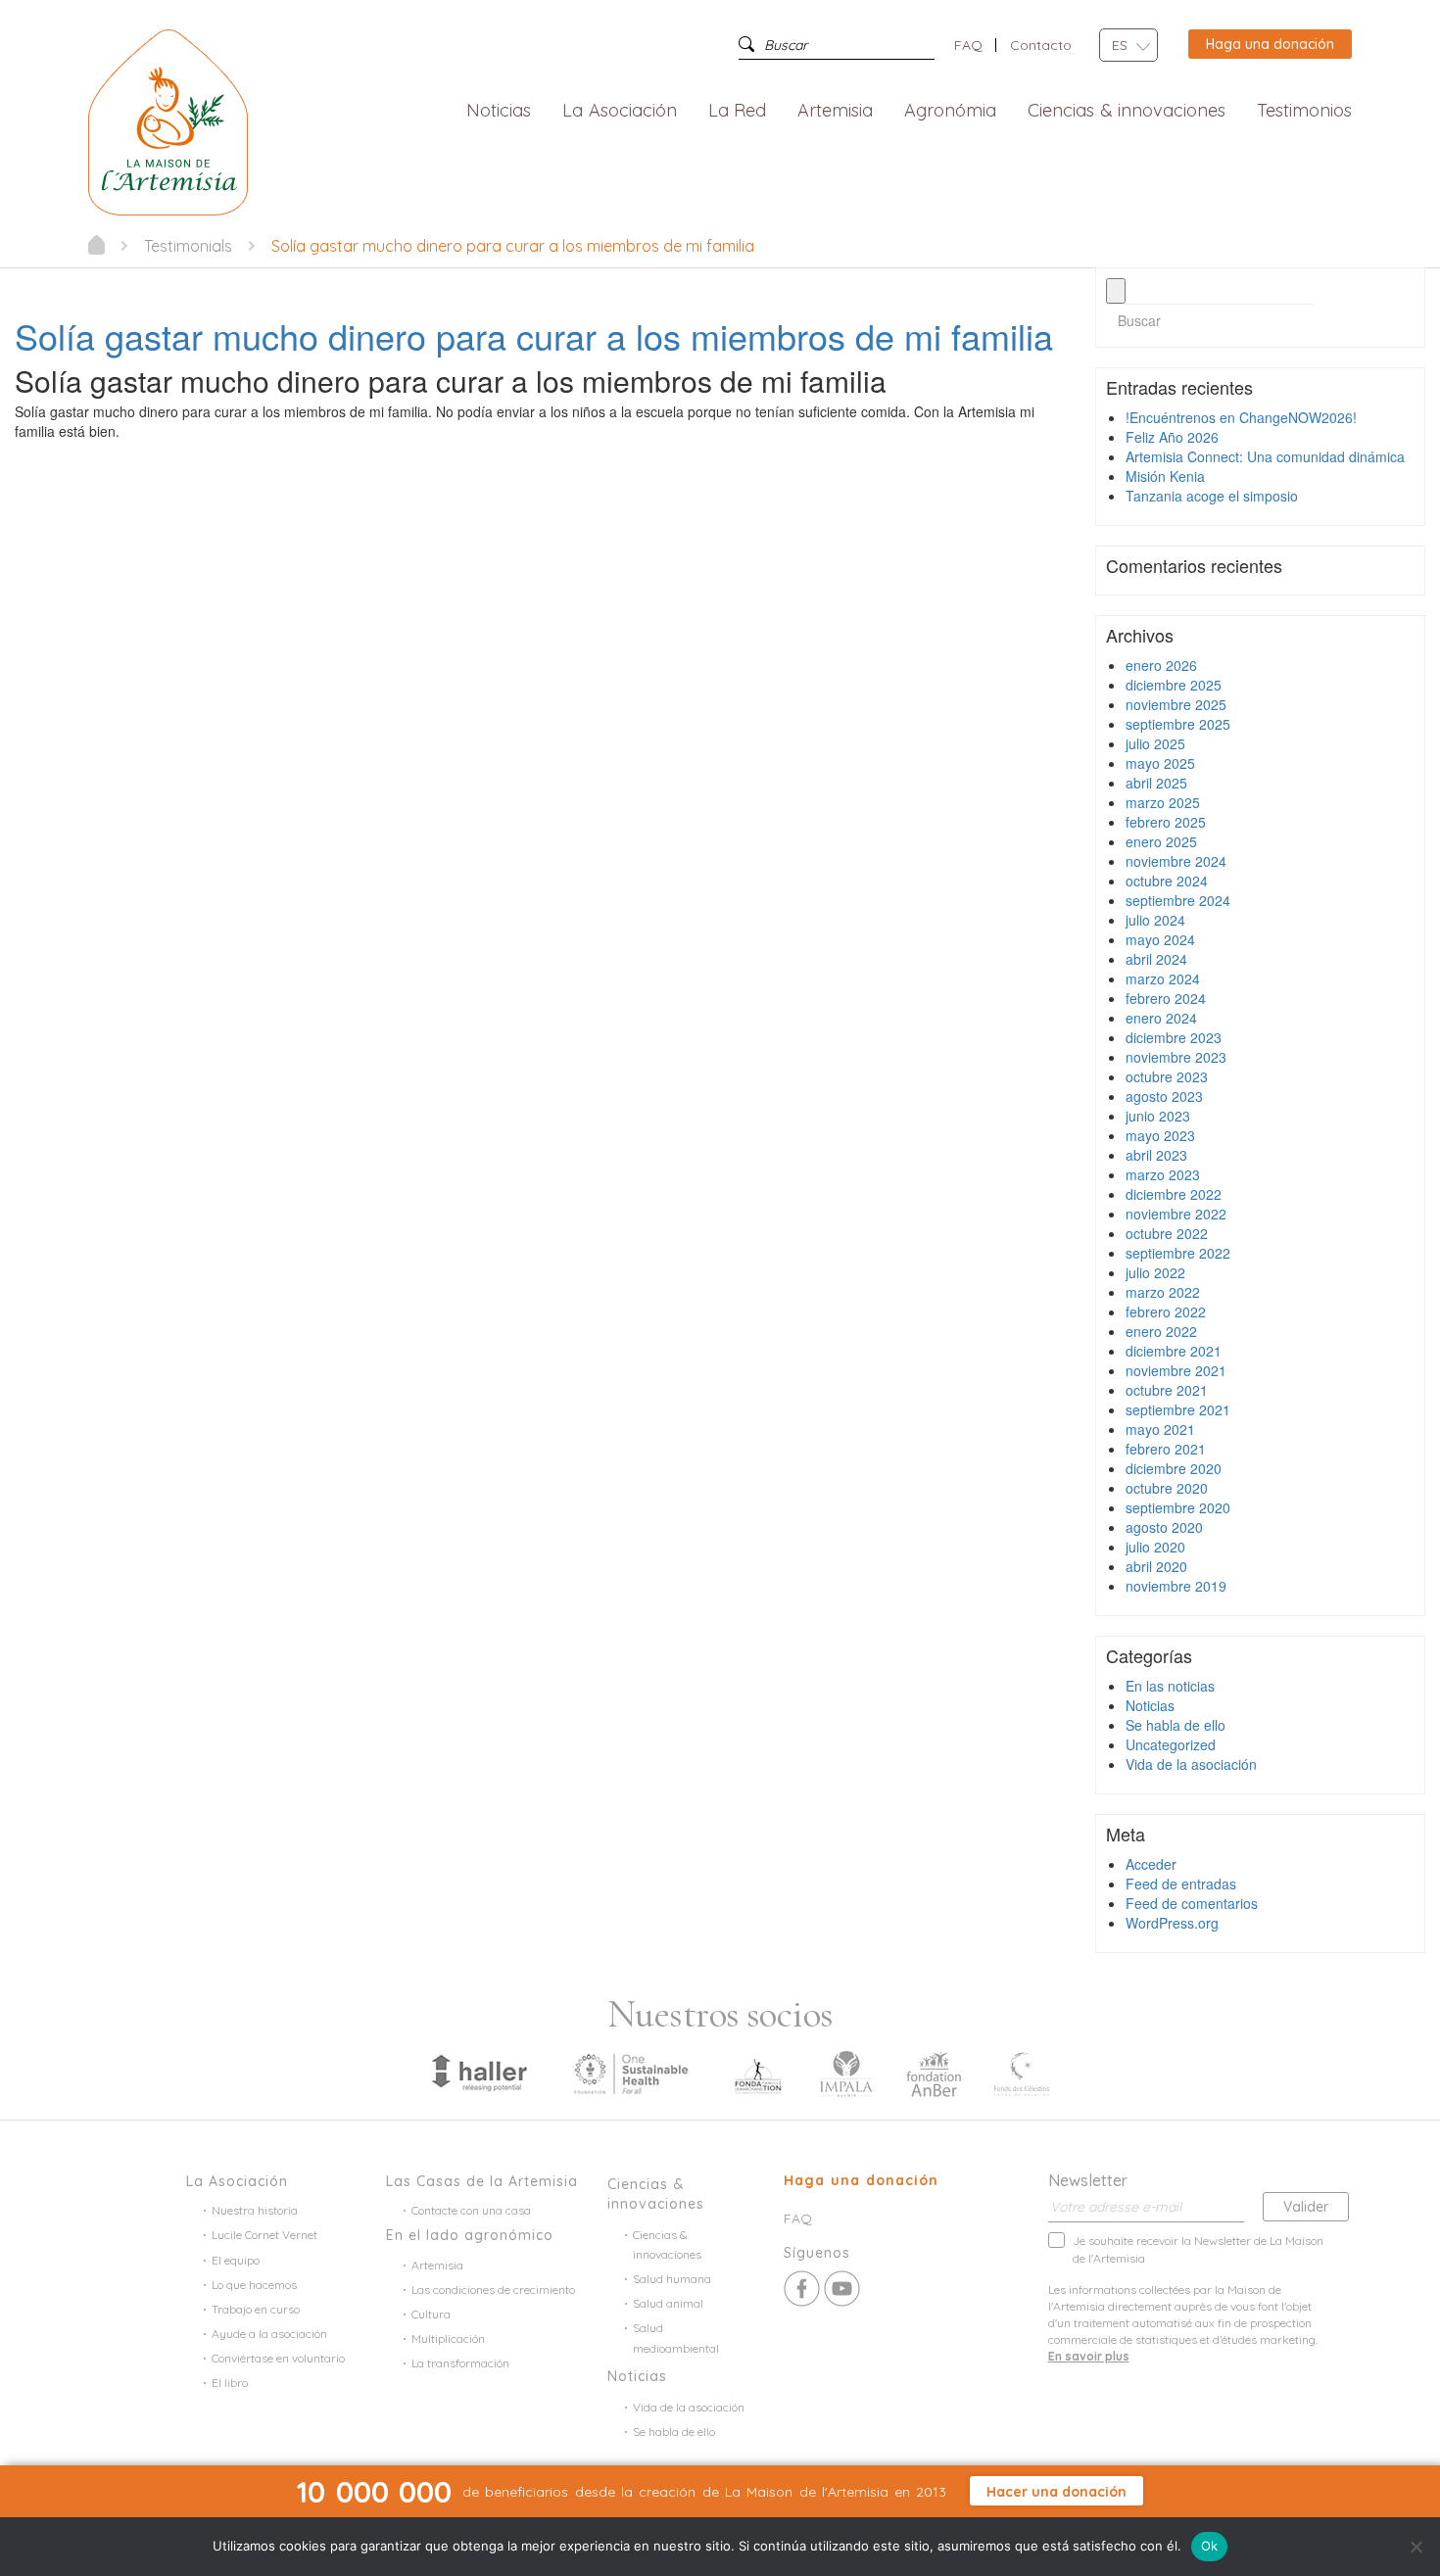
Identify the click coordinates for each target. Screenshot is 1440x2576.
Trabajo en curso (256, 2309)
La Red (738, 111)
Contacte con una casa (471, 2210)
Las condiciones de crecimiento (493, 2290)
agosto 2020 (1164, 1527)
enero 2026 (1161, 665)
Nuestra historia (255, 2210)
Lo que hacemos (254, 2285)
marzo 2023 (1163, 1174)
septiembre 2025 (1178, 724)
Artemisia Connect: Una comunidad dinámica (1265, 456)
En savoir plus (1089, 2356)
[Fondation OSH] (631, 2073)
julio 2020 (1155, 1547)
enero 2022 (1161, 1331)
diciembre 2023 (1174, 1037)
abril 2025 (1156, 783)
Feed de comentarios (1192, 1903)
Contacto (1041, 45)
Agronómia (950, 111)
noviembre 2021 (1176, 1370)
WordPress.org (1172, 1923)
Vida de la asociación (1191, 1764)
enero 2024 (1161, 1018)
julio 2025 (1155, 743)
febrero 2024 (1166, 998)
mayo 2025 (1160, 763)
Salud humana (672, 2279)
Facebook (802, 2289)
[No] (1416, 2547)
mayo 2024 (1160, 939)
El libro (230, 2383)
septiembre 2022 (1178, 1253)
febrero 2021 (1166, 1449)
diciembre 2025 (1174, 685)
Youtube (842, 2289)
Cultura (431, 2314)
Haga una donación (1270, 44)
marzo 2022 (1163, 1292)
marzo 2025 (1163, 802)
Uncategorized (1171, 1744)
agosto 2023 (1164, 1096)
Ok (1210, 2546)
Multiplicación (448, 2338)
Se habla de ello (1176, 1725)
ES (1120, 45)
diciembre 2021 (1174, 1351)
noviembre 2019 (1176, 1586)
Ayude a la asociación (269, 2334)
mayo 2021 (1160, 1429)
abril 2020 (1156, 1566)
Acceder (1151, 1864)
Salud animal (668, 2303)
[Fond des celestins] (1022, 2073)
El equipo (236, 2260)
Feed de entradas (1181, 1884)
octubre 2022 (1167, 1233)
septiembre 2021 (1178, 1409)
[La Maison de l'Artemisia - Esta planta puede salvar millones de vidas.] (96, 245)
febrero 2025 (1166, 822)
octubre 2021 (1167, 1390)
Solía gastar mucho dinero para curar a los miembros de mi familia (534, 335)
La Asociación (620, 111)
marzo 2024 (1163, 978)
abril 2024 (1156, 959)
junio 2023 (1158, 1116)
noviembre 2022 (1176, 1214)
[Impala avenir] (846, 2073)
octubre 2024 (1167, 881)
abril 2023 (1156, 1155)
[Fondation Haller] (478, 2073)
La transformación (460, 2363)
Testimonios (1304, 111)
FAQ (968, 45)
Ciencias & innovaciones (1127, 111)
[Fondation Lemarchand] (758, 2073)
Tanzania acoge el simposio (1212, 496)
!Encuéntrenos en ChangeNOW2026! (1241, 417)
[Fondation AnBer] (934, 2073)
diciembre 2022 (1174, 1194)
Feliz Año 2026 (1172, 437)
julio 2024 (1155, 920)
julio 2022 (1155, 1272)
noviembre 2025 (1176, 704)
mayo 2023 (1160, 1135)
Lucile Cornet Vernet (264, 2235)
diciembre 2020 (1174, 1468)
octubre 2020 (1167, 1488)
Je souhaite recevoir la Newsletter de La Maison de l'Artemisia (1198, 2249)
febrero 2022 (1166, 1312)
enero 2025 (1161, 841)
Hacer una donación (1056, 2492)
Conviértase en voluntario (278, 2358)
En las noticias (1170, 1686)
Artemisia (835, 111)
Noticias (499, 111)
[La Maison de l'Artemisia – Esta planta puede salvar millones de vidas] (168, 120)
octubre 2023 (1167, 1076)
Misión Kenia (1165, 476)
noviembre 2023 (1176, 1057)
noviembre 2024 (1176, 861)
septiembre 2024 (1178, 900)
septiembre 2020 (1178, 1507)
